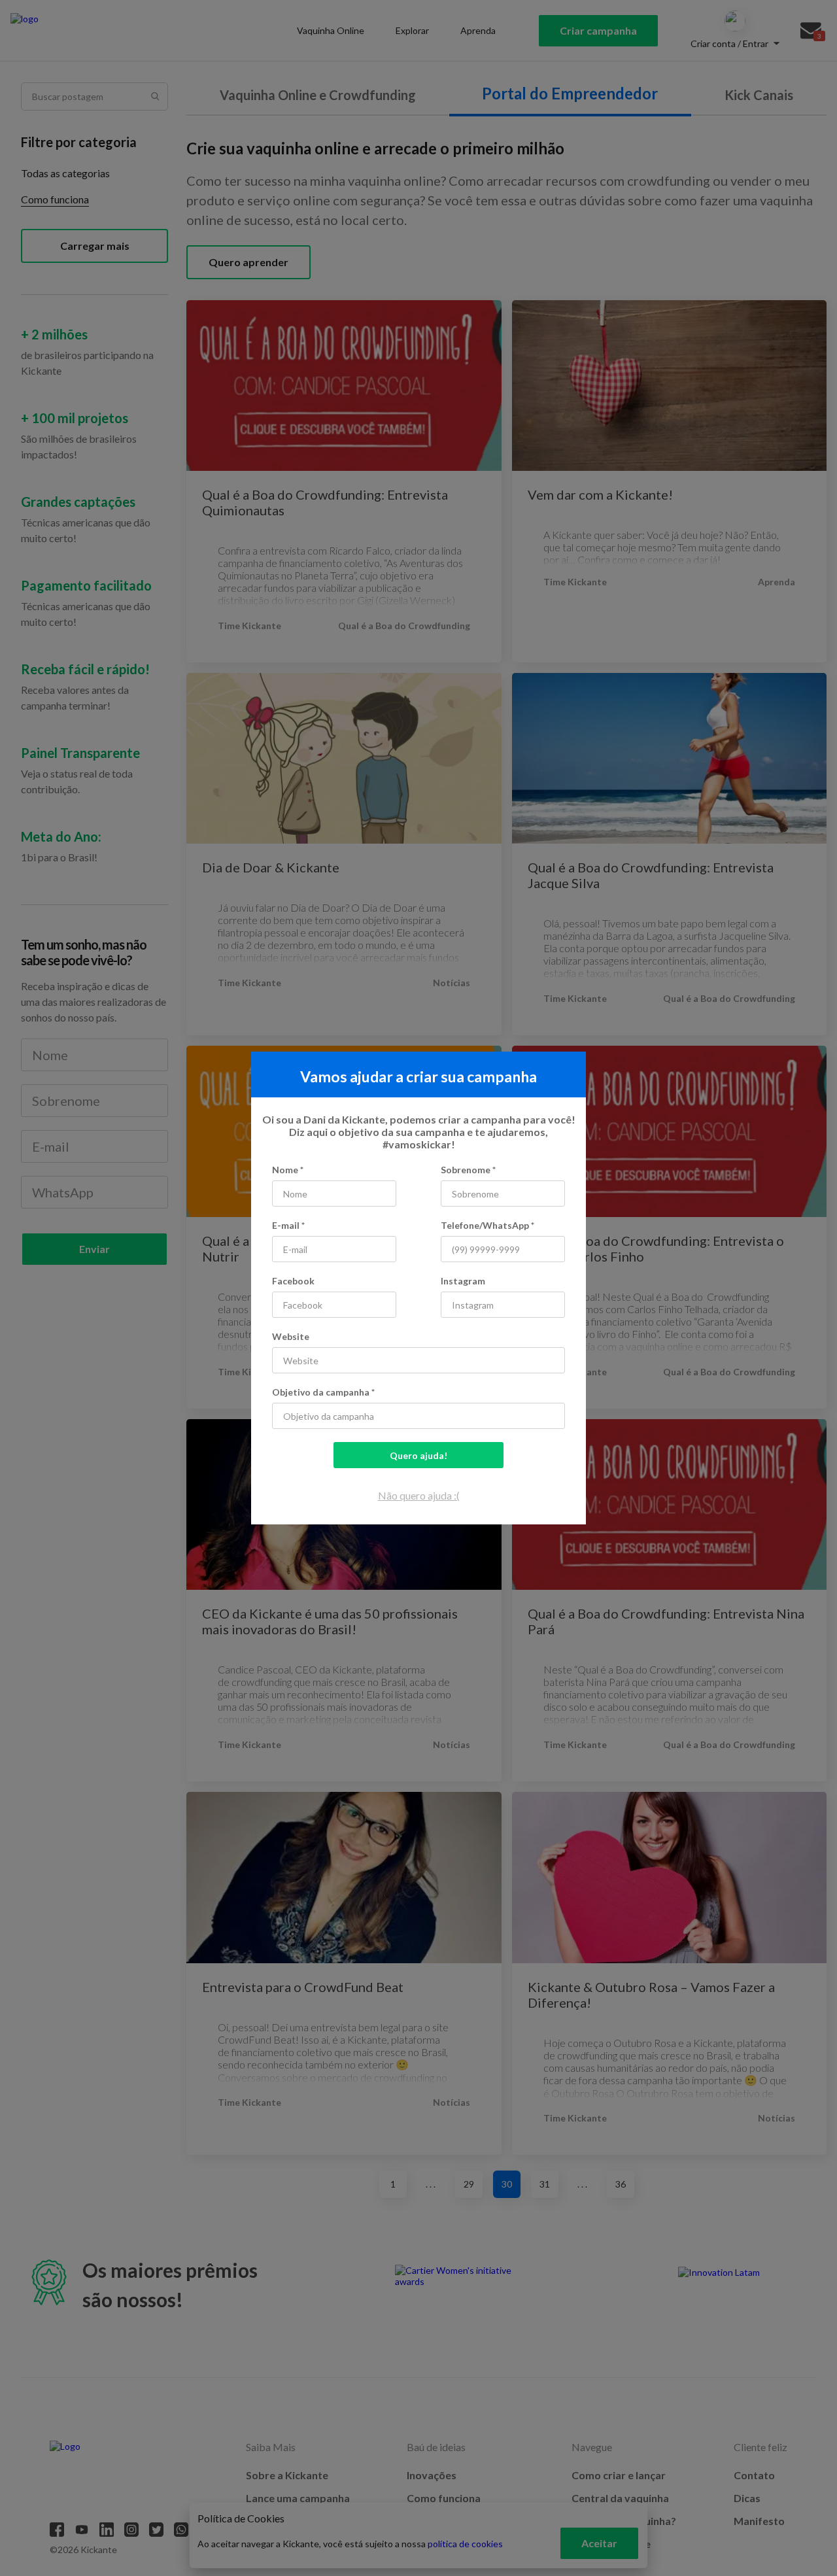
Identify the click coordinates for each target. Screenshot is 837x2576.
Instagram (463, 1281)
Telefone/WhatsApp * (487, 1225)
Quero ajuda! (418, 1455)
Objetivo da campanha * (323, 1392)
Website (291, 1336)
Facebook (293, 1281)
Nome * (288, 1170)
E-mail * (288, 1225)
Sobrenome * (468, 1170)
